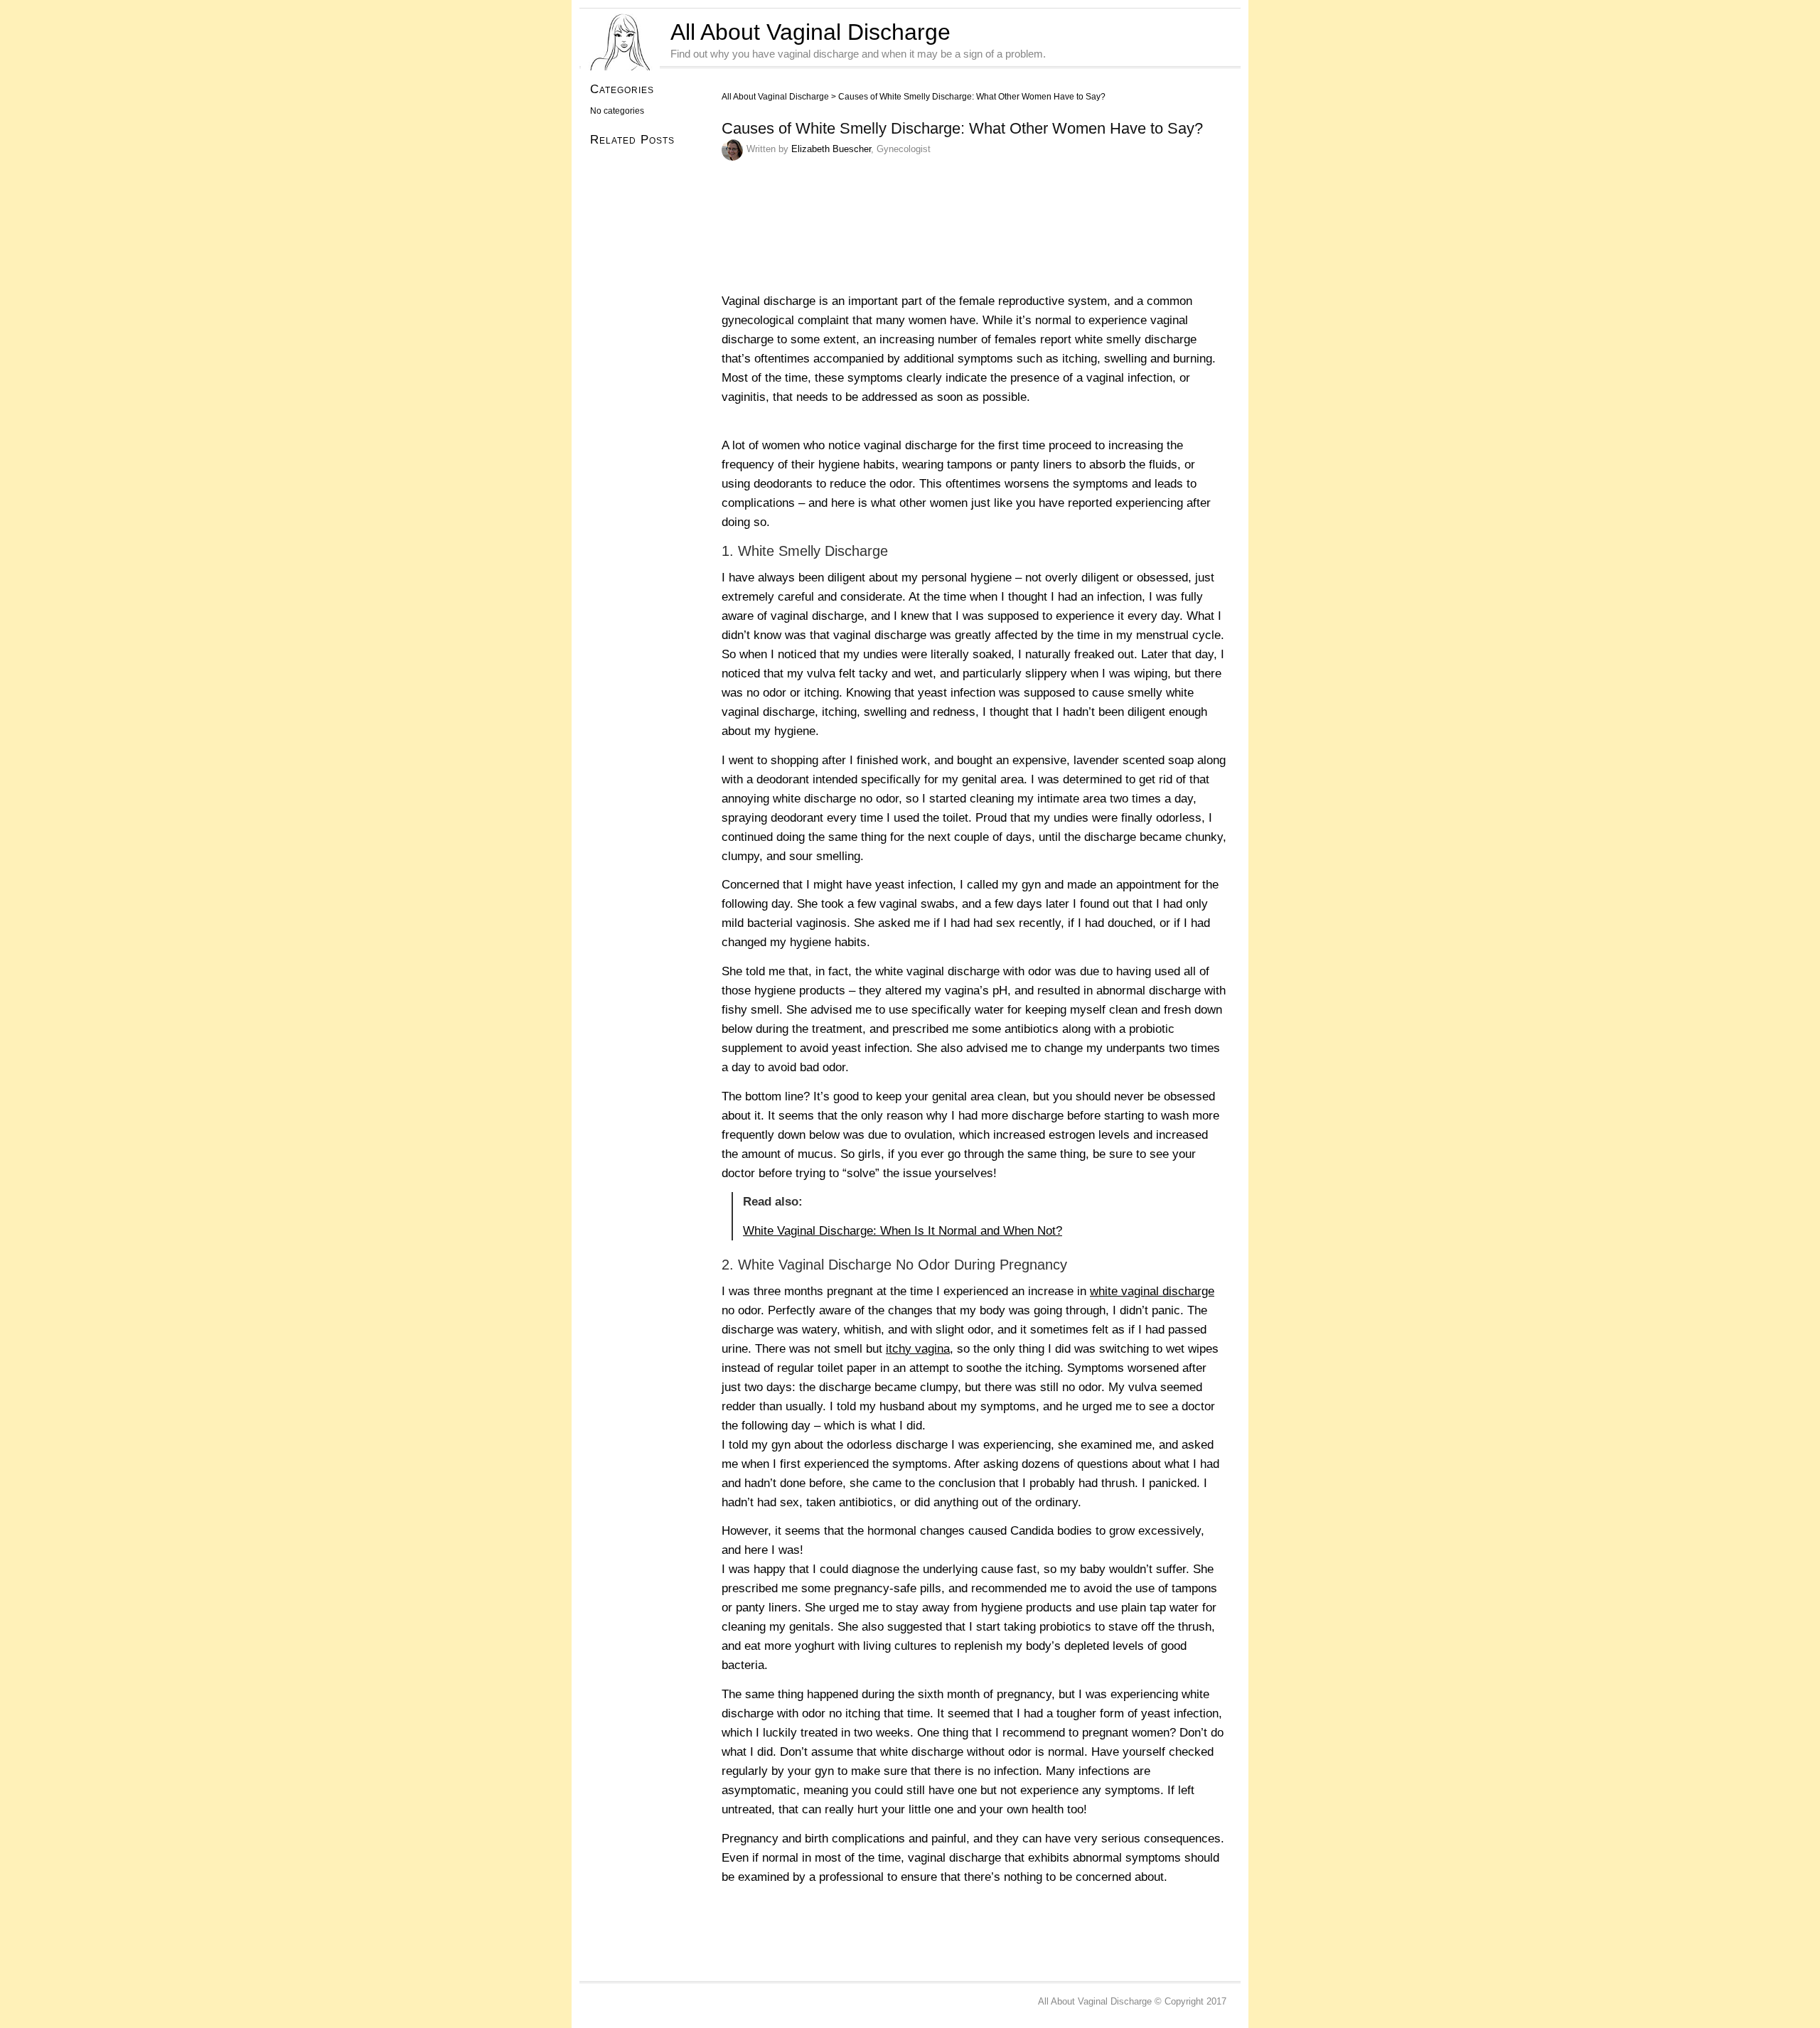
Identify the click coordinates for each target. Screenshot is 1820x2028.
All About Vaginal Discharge (810, 32)
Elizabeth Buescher (831, 149)
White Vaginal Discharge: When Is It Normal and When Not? (903, 1231)
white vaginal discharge (1152, 1291)
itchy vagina (918, 1349)
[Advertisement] (980, 1934)
